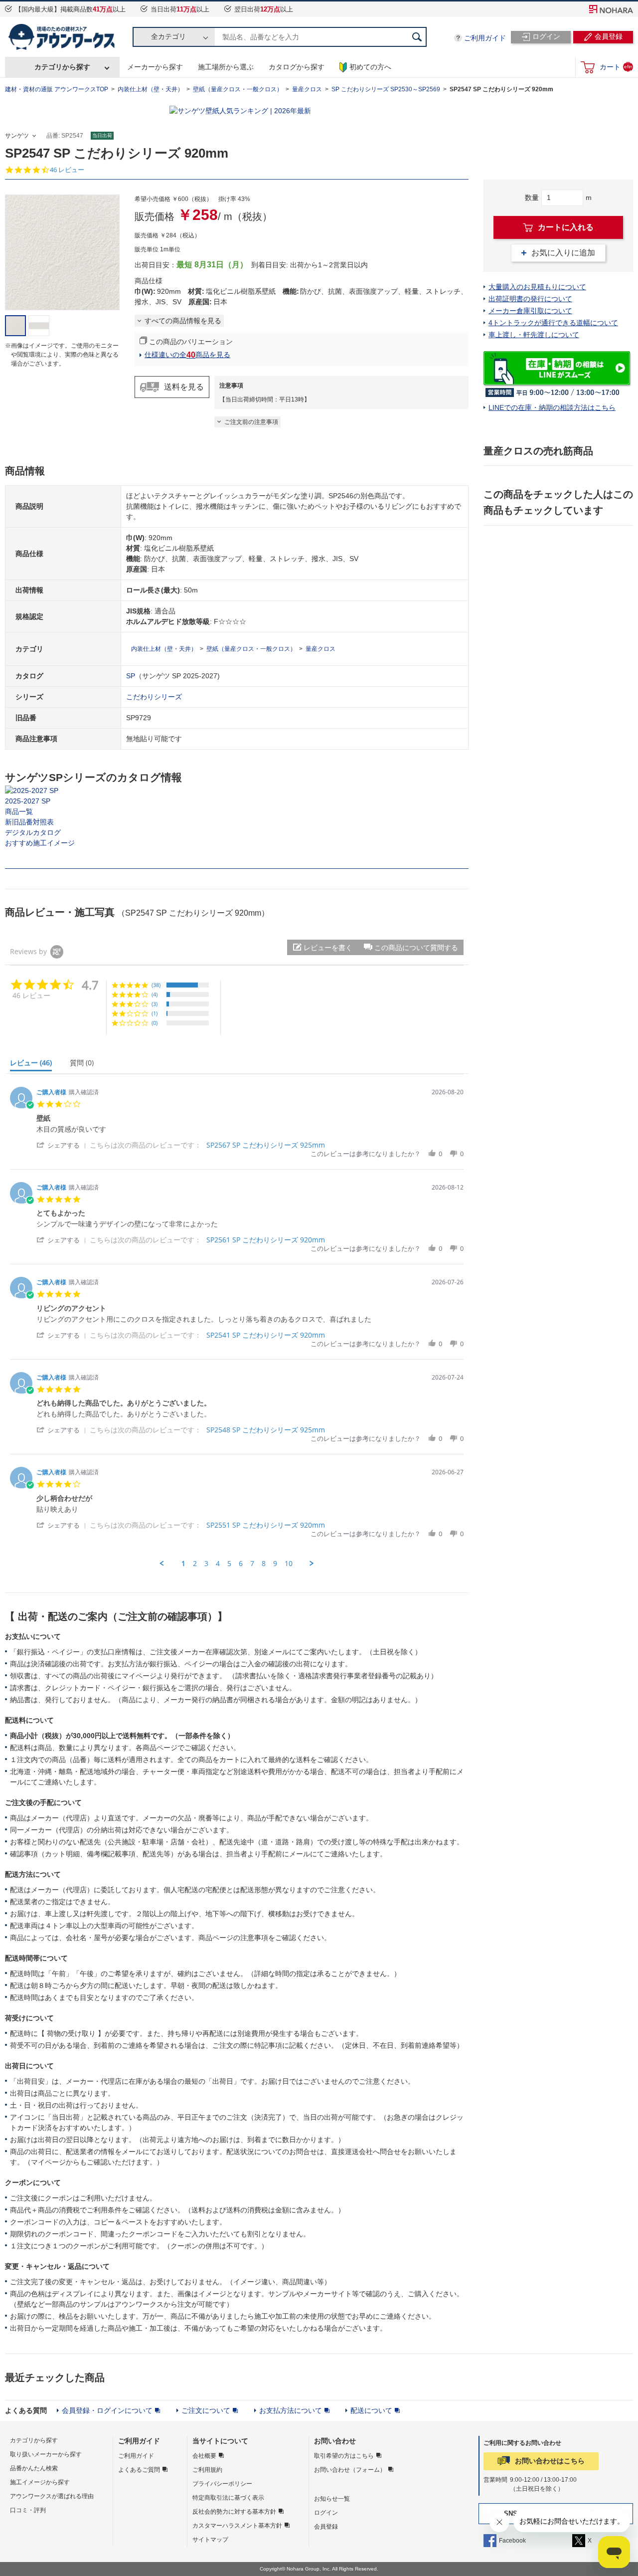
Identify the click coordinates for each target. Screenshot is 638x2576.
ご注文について (206, 2410)
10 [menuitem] (289, 1564)
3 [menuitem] (206, 1564)
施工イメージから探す (40, 2482)
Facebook (512, 2541)
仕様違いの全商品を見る (187, 355)
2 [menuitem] (195, 1564)
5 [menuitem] (229, 1564)
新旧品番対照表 (29, 822)
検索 (417, 37)
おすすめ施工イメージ (40, 843)
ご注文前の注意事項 (251, 422)
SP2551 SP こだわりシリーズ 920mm (266, 1525)
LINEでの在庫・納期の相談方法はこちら (552, 407)
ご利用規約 (207, 2470)
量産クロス (307, 89)
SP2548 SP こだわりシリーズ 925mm (266, 1430)
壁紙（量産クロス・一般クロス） (238, 89)
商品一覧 (19, 811)
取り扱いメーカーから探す (46, 2454)
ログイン (326, 2513)
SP (131, 676)
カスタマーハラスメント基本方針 (237, 2526)
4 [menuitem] (218, 1564)
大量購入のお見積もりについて (537, 287)
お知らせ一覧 (332, 2499)
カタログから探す (297, 67)
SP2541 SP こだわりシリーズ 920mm (266, 1335)
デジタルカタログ (33, 832)
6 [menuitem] (241, 1564)
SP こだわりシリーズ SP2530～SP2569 (386, 89)
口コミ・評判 (28, 2510)
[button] (411, 947)
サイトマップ (210, 2540)
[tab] (35, 1065)
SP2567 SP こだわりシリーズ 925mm (266, 1145)
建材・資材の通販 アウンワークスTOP (57, 89)
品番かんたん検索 (34, 2468)
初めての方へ (370, 67)
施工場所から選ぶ (226, 67)
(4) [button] (155, 994)
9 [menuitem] (275, 1564)
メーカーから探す (155, 67)
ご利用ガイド (485, 38)
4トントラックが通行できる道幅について (553, 323)
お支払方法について (291, 2410)
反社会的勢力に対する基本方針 (234, 2512)
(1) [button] (155, 1013)
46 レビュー (67, 170)
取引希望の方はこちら (344, 2456)
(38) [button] (156, 985)
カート (616, 67)
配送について (371, 2410)
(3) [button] (155, 1004)
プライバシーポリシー (222, 2484)
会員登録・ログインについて (107, 2410)
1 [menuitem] (183, 1564)
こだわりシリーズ (154, 697)
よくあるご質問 (139, 2470)
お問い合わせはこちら (550, 2461)
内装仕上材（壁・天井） (151, 89)
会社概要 (204, 2456)
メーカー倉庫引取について (530, 311)
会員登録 (326, 2527)
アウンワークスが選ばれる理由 (52, 2496)
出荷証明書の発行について (530, 299)
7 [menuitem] (252, 1564)
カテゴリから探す (62, 67)
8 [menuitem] (264, 1564)
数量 (532, 198)
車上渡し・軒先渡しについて (534, 335)
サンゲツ (17, 136)
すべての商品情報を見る (183, 321)
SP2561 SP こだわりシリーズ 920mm (266, 1240)
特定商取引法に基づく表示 (228, 2498)
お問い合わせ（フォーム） (350, 2470)
